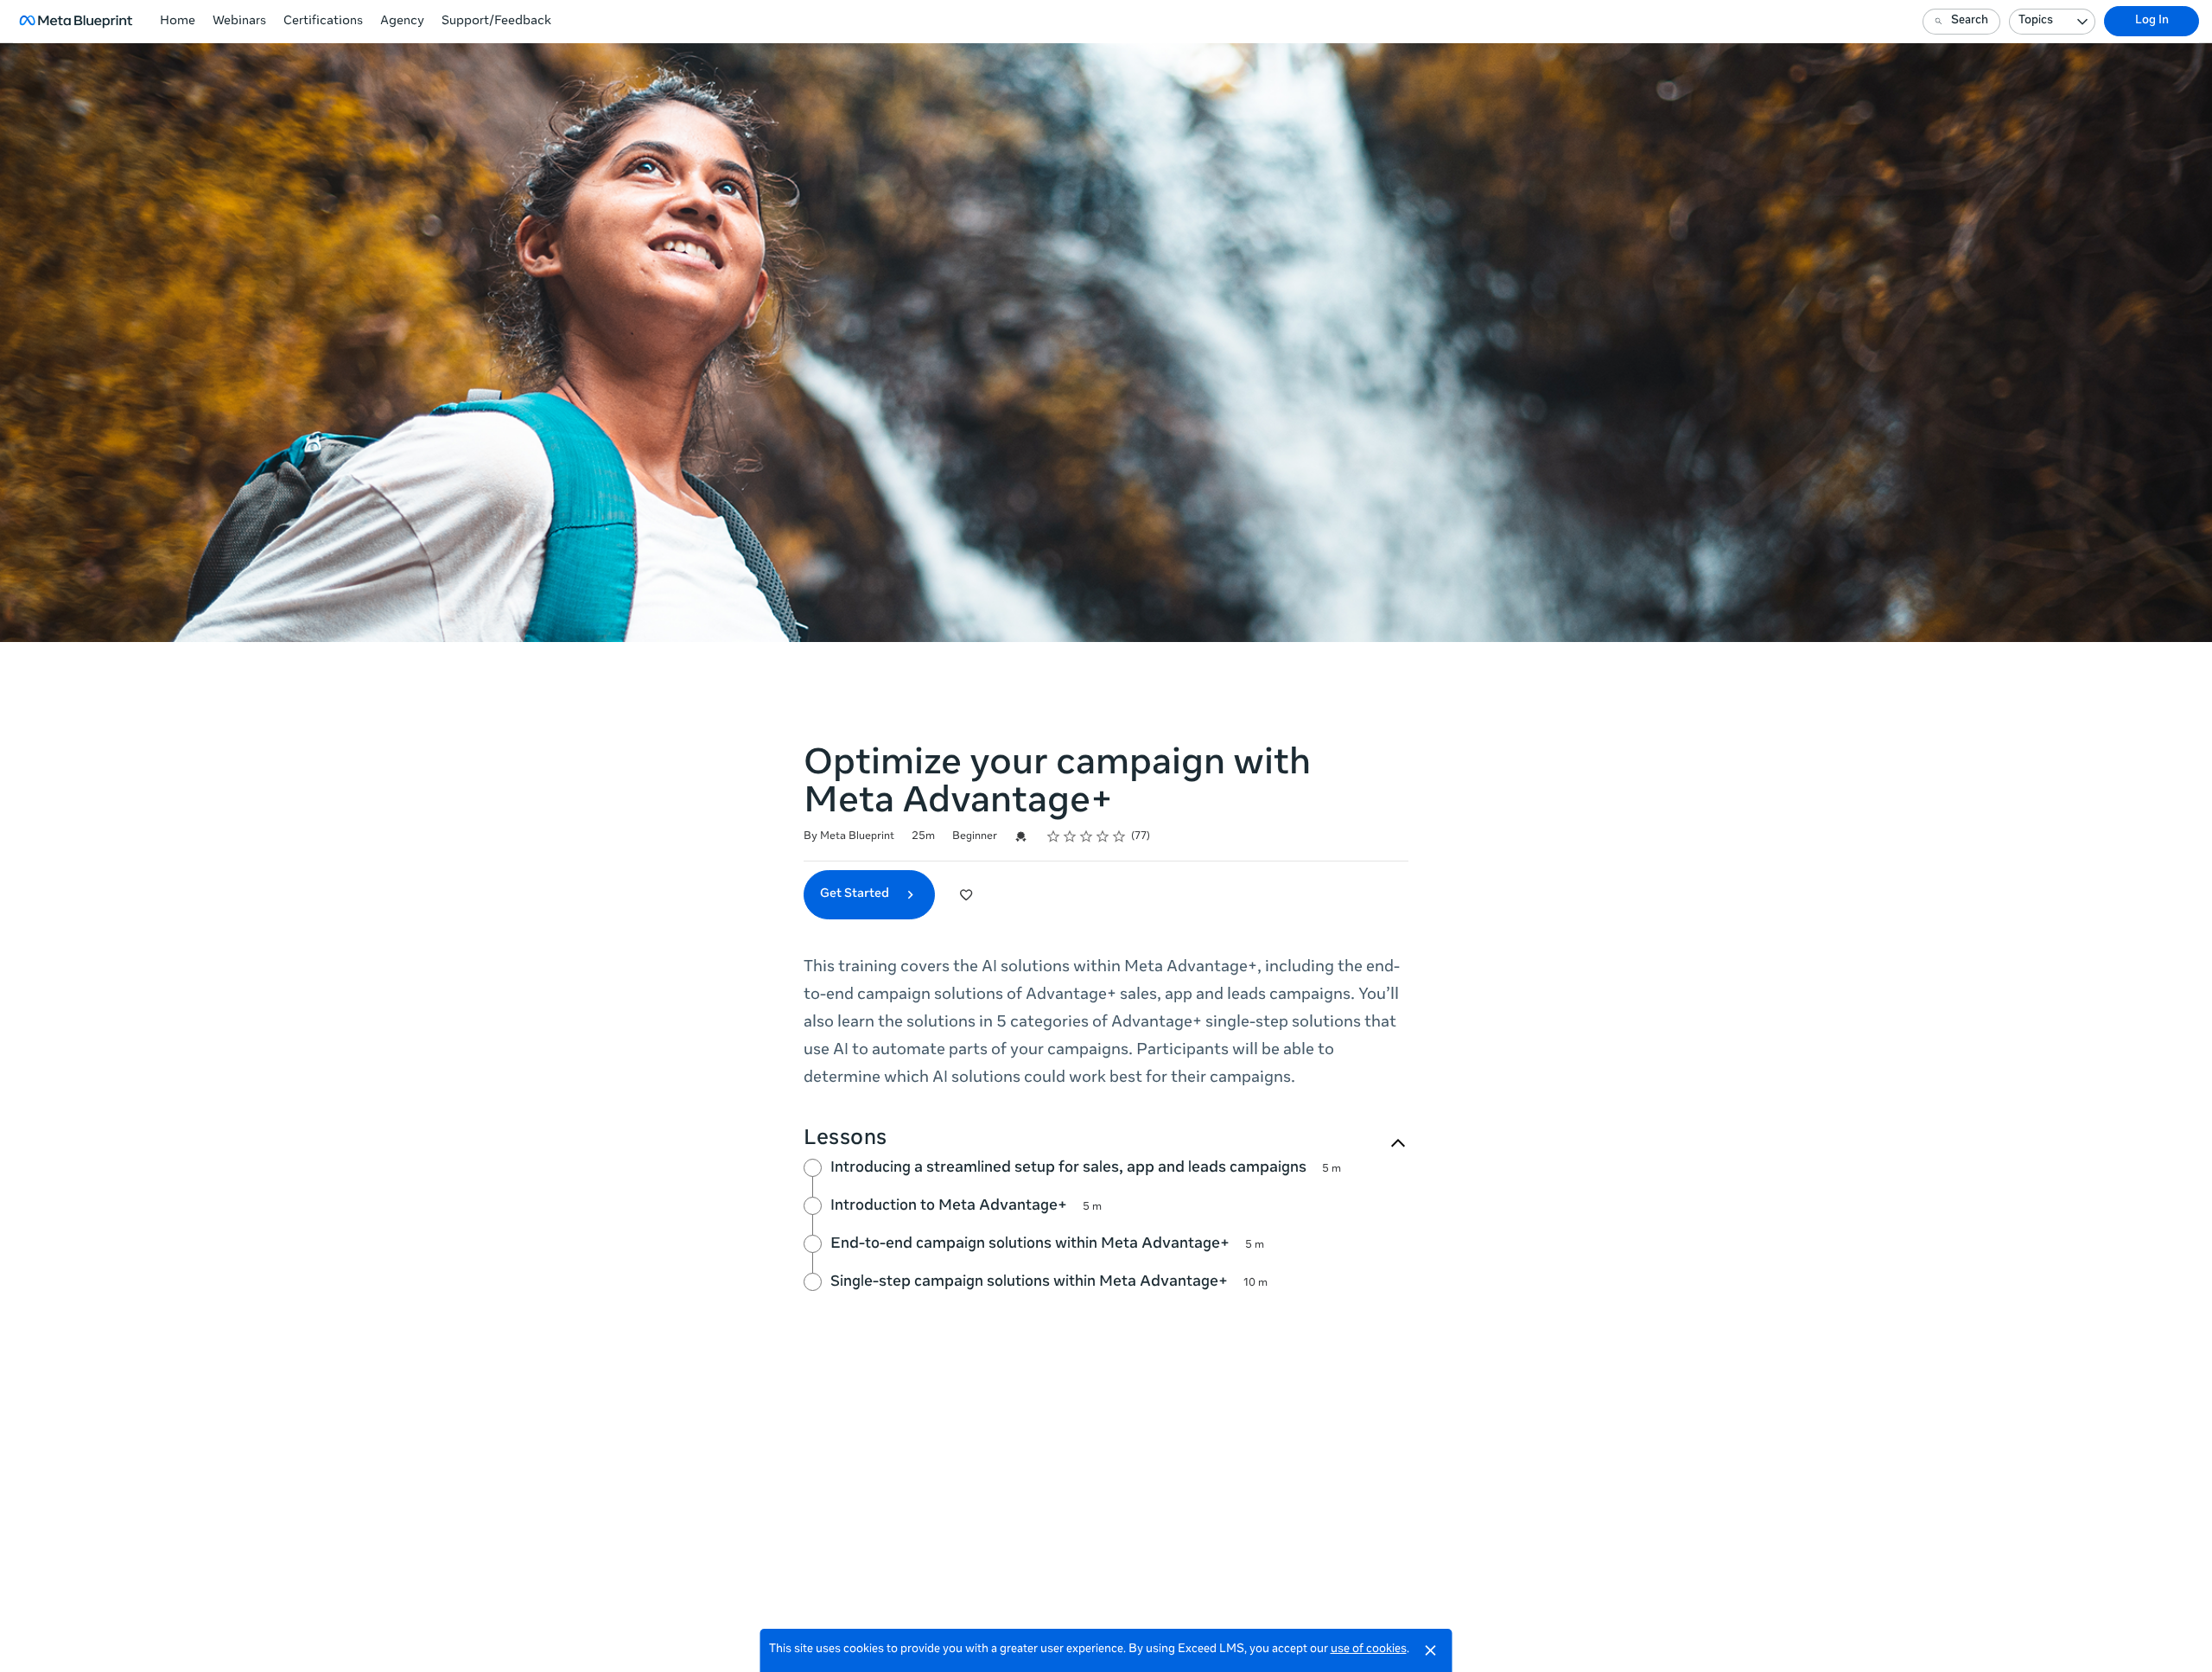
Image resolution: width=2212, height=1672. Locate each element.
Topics (2036, 21)
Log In (2152, 21)
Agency (402, 22)
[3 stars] (1087, 836)
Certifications (323, 22)
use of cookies (1369, 1650)
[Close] (1431, 1650)
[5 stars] (1119, 836)
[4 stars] (1103, 836)
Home (178, 22)
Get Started (856, 894)
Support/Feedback (496, 22)
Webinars (239, 22)
